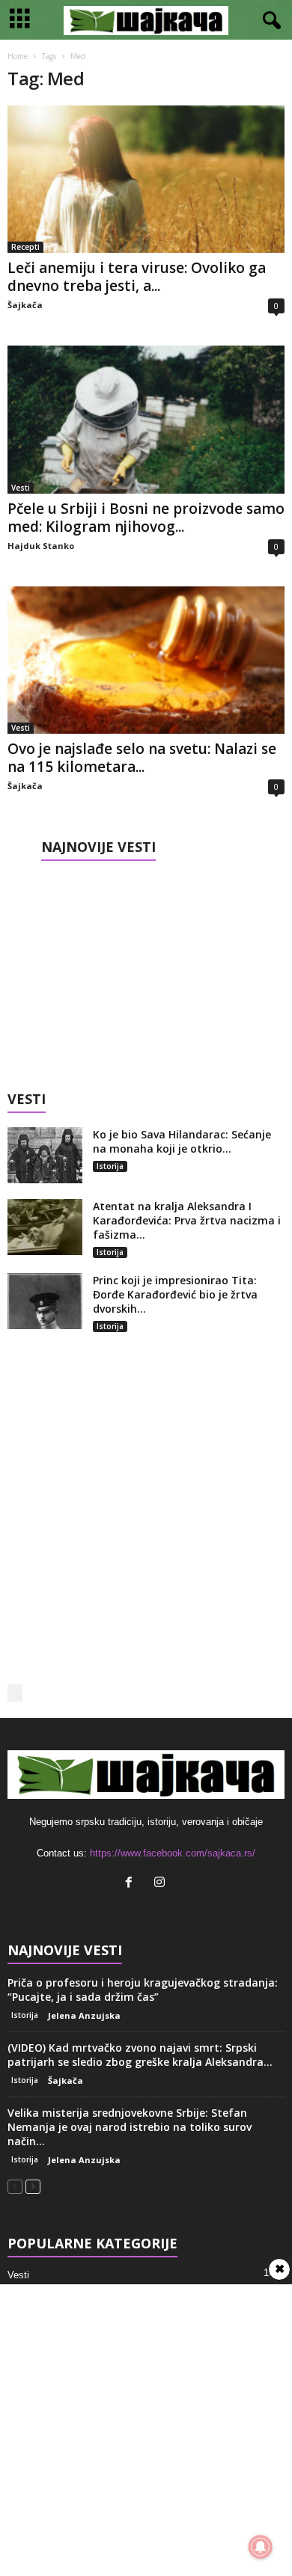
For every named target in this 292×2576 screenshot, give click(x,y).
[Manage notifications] (261, 2547)
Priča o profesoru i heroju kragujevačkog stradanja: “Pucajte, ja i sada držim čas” (143, 1990)
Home (18, 56)
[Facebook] (132, 1884)
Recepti (25, 247)
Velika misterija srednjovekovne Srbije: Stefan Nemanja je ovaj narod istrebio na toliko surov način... (130, 2127)
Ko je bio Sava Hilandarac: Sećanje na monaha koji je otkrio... (182, 1141)
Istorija (110, 1166)
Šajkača (25, 305)
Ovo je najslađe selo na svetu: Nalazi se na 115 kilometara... (142, 758)
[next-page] (33, 2186)
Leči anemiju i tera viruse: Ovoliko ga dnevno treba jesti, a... (137, 277)
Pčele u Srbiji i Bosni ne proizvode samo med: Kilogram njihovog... (146, 518)
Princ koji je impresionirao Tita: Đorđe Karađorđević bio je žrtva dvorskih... (175, 1294)
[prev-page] (15, 2186)
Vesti (21, 488)
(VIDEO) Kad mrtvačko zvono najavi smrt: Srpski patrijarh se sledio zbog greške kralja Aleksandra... (140, 2055)
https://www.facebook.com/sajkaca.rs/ (173, 1853)
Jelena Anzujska (84, 2015)
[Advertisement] (146, 971)
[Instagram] (161, 1884)
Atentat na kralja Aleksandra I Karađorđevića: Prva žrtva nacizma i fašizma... (187, 1220)
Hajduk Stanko (41, 546)
